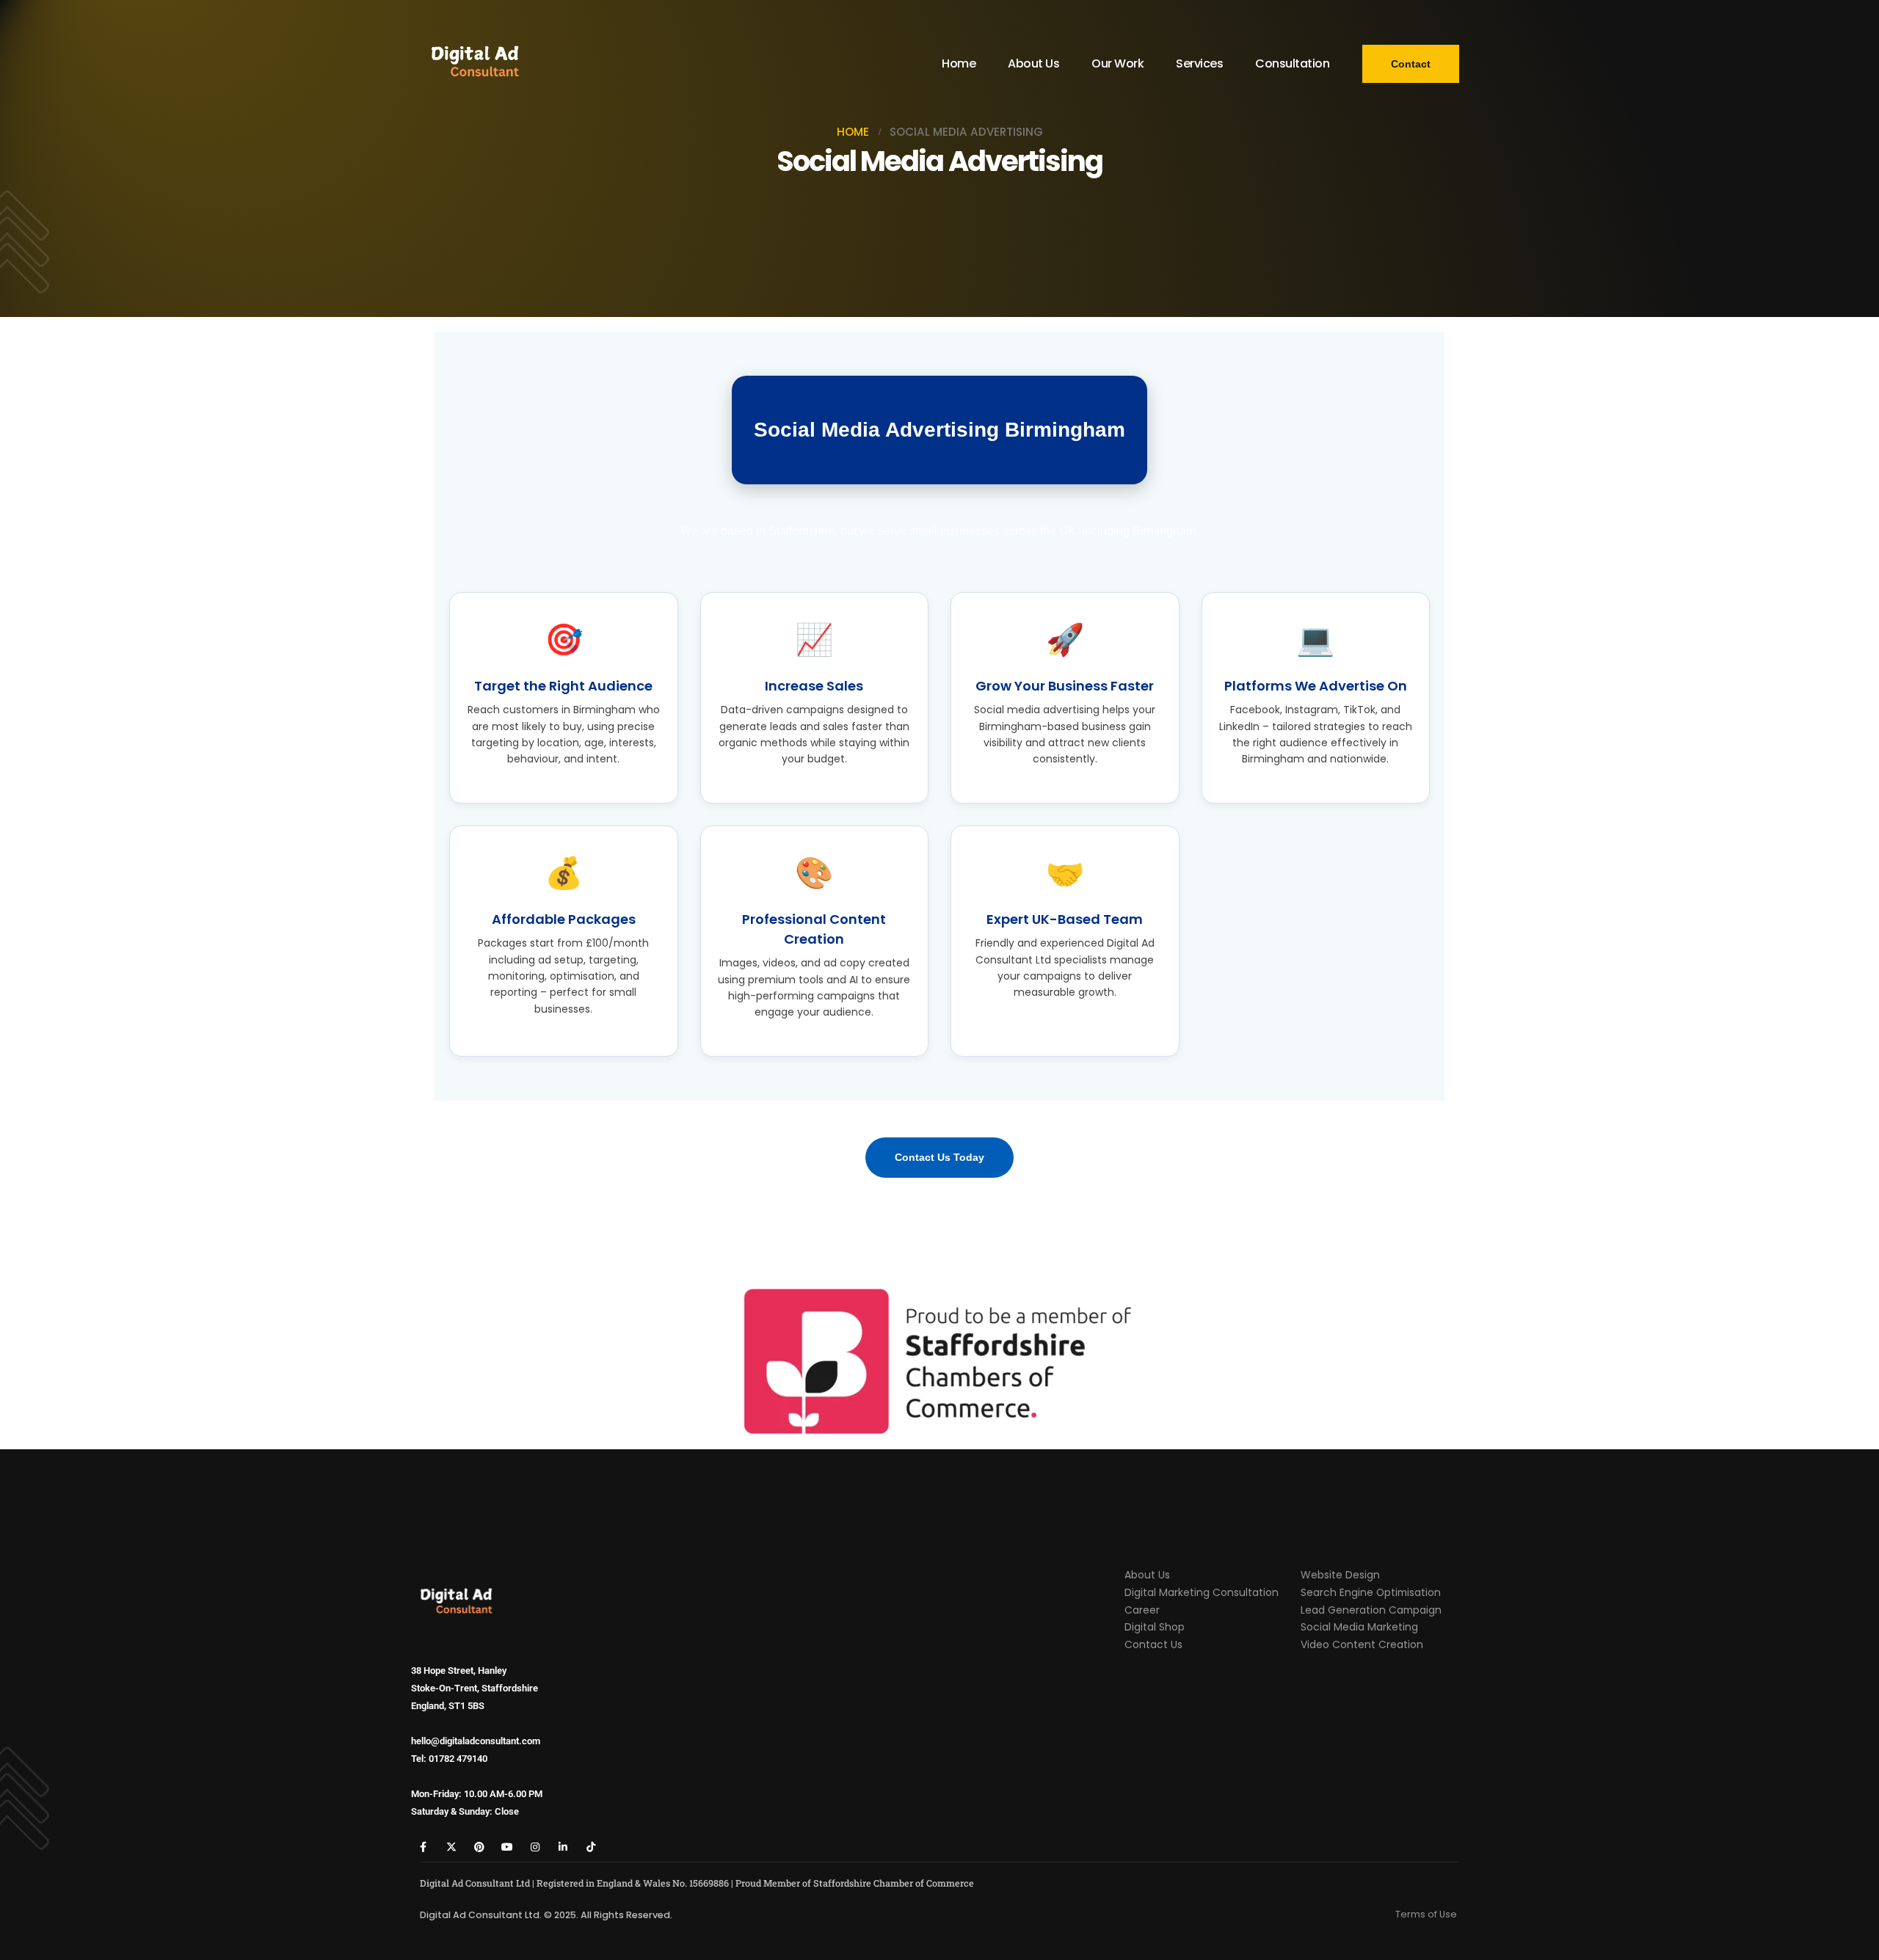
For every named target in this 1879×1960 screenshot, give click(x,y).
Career (1142, 1610)
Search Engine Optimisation (1371, 1592)
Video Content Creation (1362, 1644)
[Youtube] (507, 1847)
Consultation (1292, 63)
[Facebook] (423, 1847)
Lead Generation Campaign (1371, 1610)
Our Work (1117, 63)
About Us (1033, 63)
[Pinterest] (479, 1847)
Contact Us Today (939, 1157)
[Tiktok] (590, 1847)
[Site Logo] (475, 64)
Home (959, 63)
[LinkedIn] (563, 1847)
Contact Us (1153, 1644)
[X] (451, 1847)
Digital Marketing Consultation (1202, 1592)
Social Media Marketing (1359, 1627)
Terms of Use (1426, 1914)
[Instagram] (535, 1847)
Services (1199, 63)
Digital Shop (1155, 1627)
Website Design (1340, 1575)
